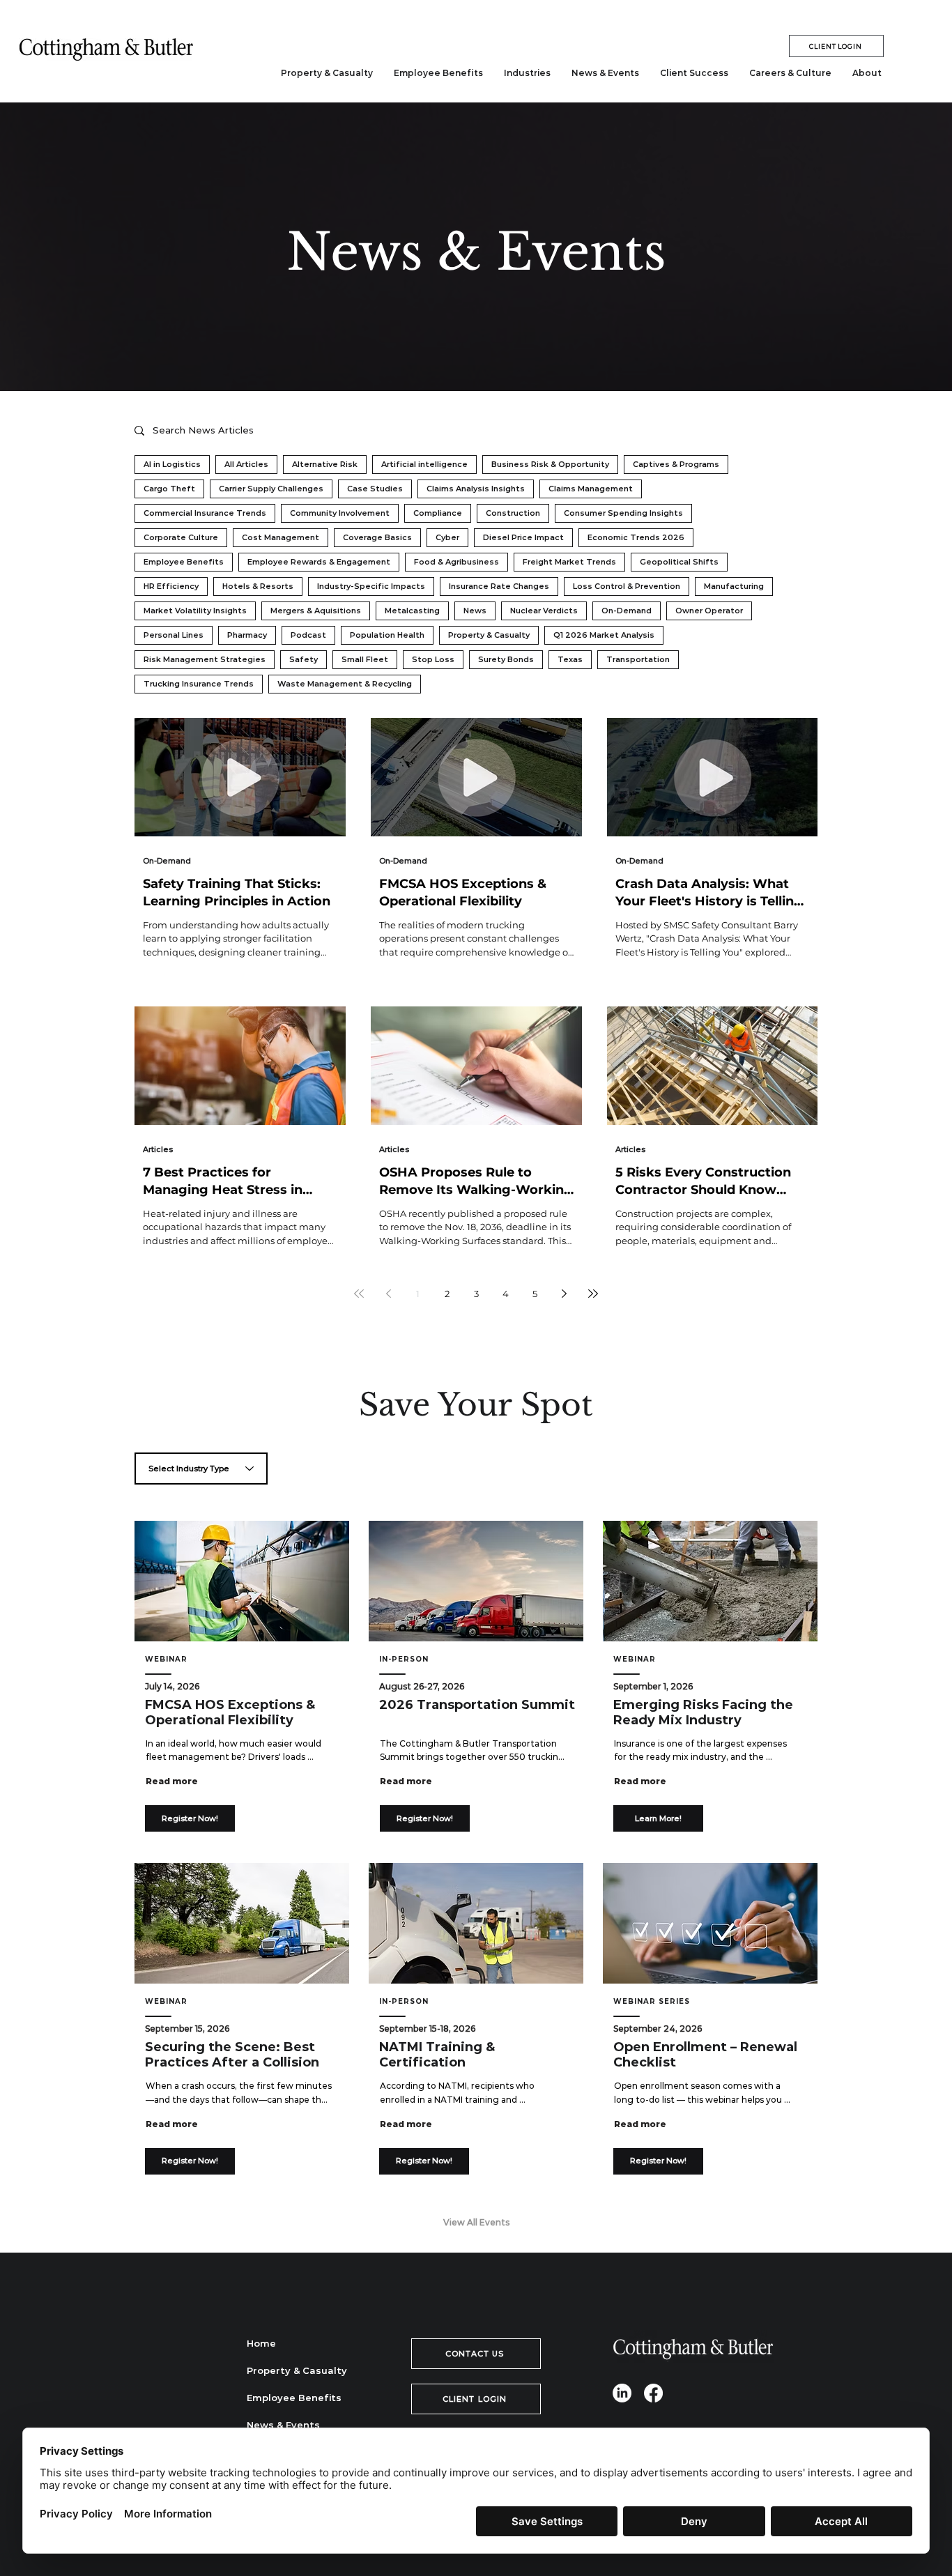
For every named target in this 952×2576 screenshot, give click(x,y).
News (475, 611)
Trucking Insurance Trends (199, 684)
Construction (513, 513)
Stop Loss (433, 659)
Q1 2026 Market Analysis (604, 635)
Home (261, 2343)
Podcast (308, 635)
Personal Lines (174, 635)
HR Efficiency (171, 586)
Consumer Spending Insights (623, 513)
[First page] (359, 1294)
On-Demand (627, 611)
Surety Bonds (506, 659)
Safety (304, 659)
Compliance (438, 513)
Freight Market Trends (569, 562)
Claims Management (591, 489)
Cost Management (281, 537)
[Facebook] (653, 2393)
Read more (172, 1781)
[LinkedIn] (622, 2393)
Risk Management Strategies (205, 659)
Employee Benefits (184, 562)
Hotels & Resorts (258, 586)
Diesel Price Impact (523, 537)
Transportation (638, 659)
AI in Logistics (172, 464)
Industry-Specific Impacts (371, 586)
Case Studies (375, 489)
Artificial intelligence (424, 464)
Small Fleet (365, 659)
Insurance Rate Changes (499, 586)
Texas (570, 659)
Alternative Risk (325, 464)
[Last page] (593, 1294)
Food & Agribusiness (456, 562)
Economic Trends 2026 (636, 537)
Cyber (447, 537)
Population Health (387, 635)
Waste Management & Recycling (345, 684)
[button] (527, 73)
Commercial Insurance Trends (205, 513)
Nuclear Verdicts (544, 611)
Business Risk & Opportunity (550, 464)
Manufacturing (734, 586)
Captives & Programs (676, 464)
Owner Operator (709, 611)
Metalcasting (412, 611)
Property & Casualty (489, 635)
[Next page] (564, 1294)
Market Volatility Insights (195, 611)
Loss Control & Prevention (627, 586)
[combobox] (201, 1469)
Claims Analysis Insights (476, 489)
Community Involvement (340, 513)
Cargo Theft (169, 489)
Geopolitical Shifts (679, 562)
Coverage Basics (377, 537)
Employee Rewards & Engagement (319, 562)
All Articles (246, 464)
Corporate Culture (181, 537)
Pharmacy (247, 635)
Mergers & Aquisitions (316, 611)
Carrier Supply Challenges (271, 489)
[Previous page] (388, 1294)
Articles (158, 1149)
